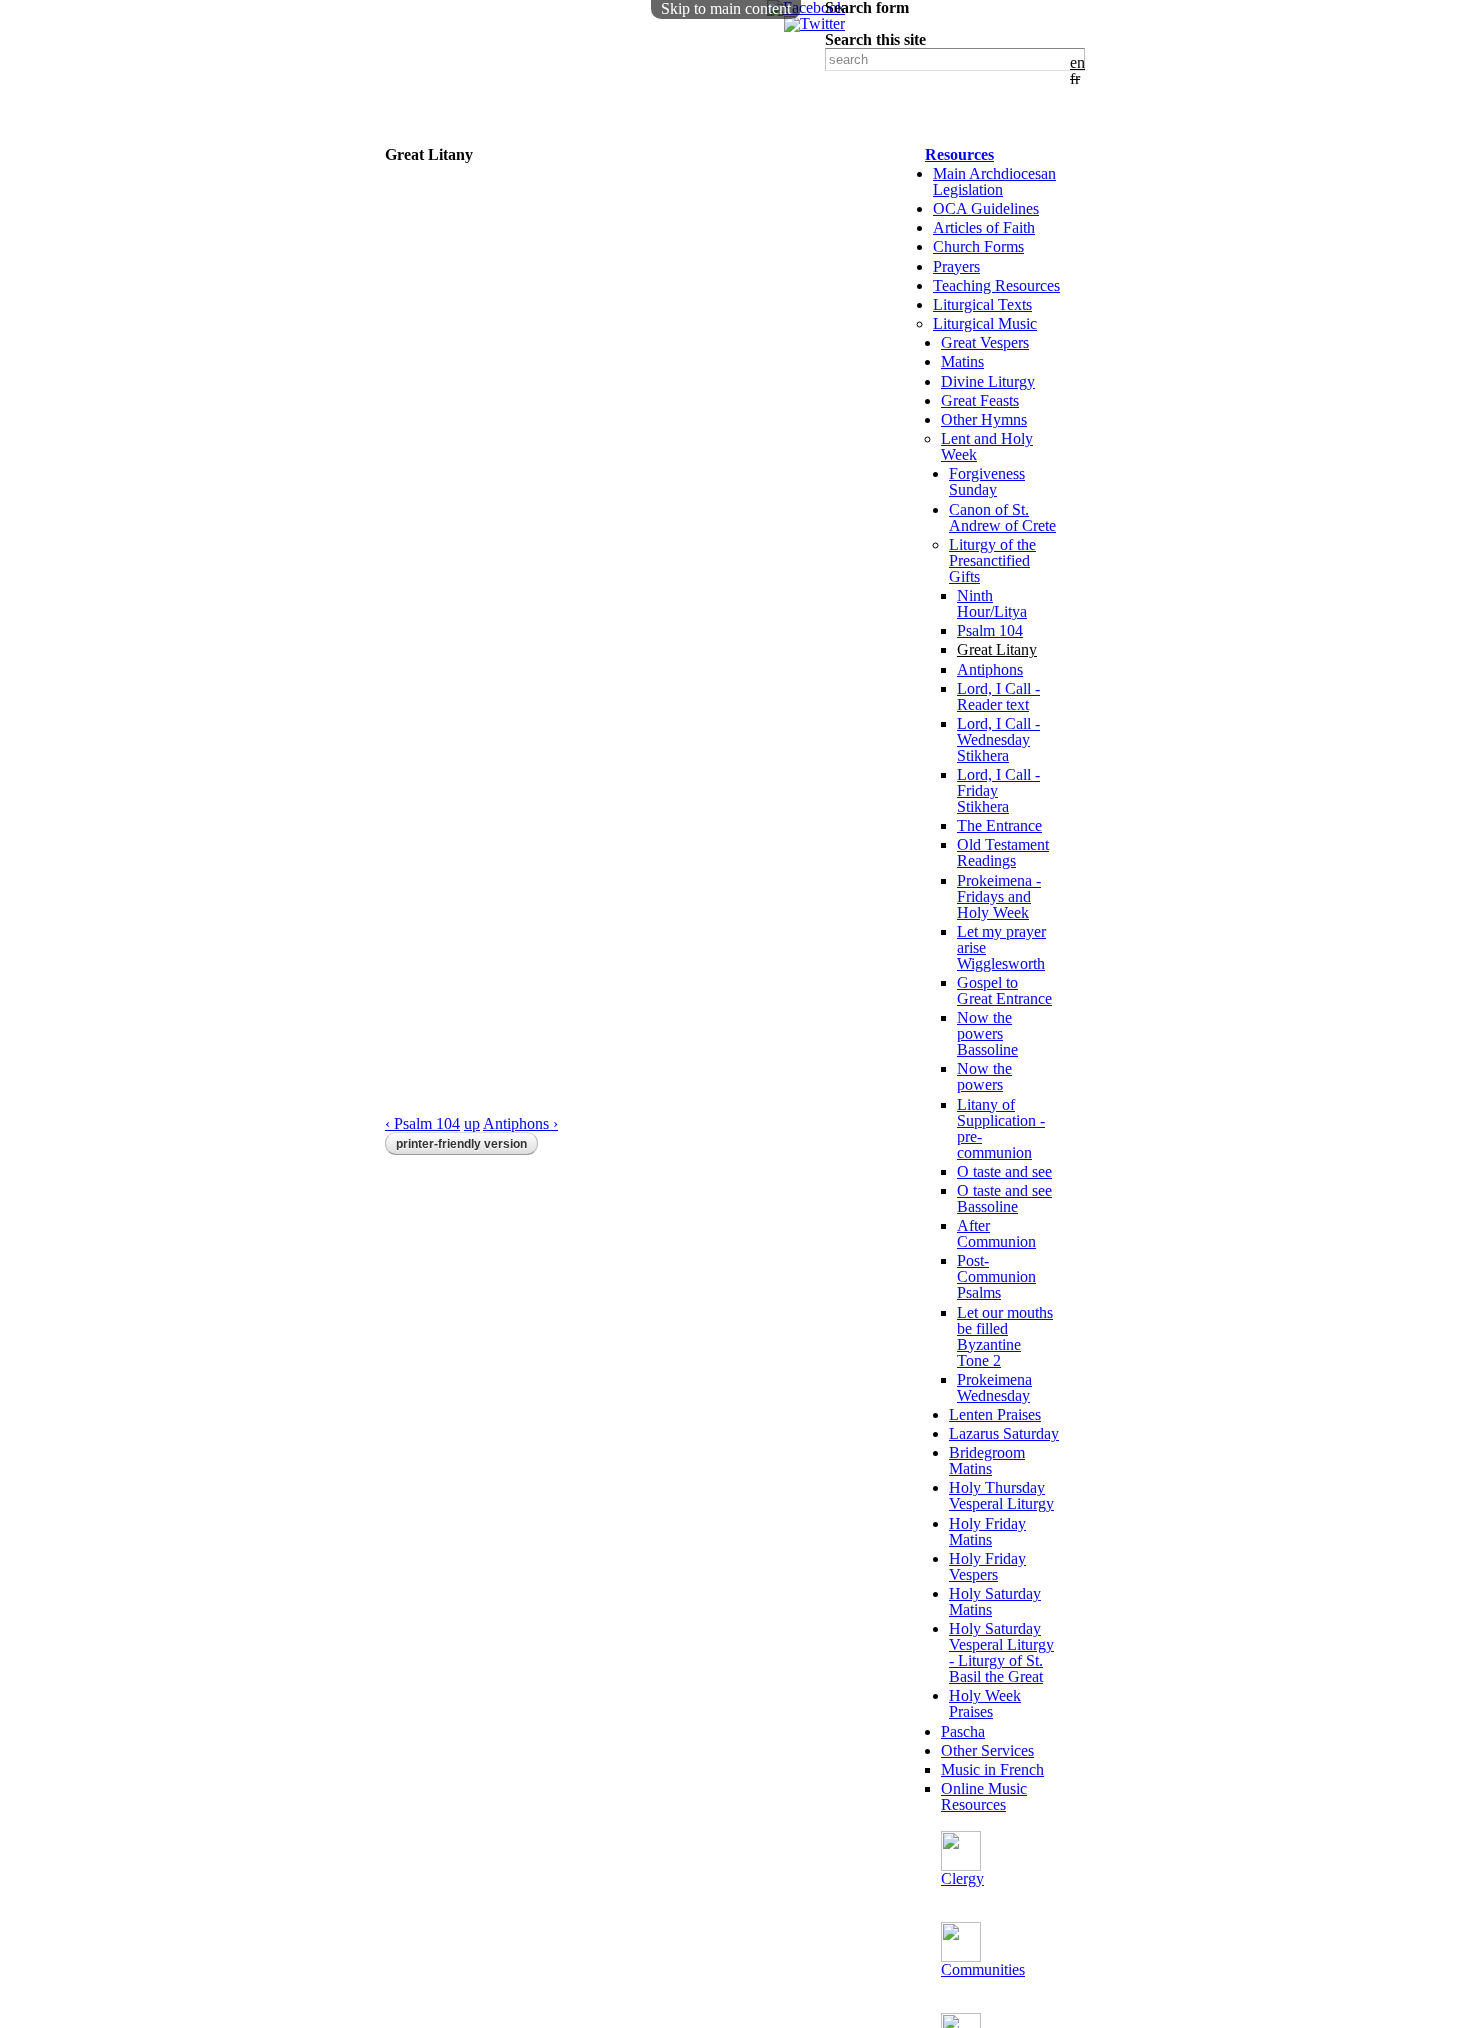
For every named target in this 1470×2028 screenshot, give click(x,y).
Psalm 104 (990, 630)
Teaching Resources (996, 285)
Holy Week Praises (985, 1703)
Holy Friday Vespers (987, 1566)
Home (412, 114)
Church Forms (978, 246)
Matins (962, 361)
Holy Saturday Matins (995, 1601)
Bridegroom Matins (987, 1460)
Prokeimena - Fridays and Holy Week (999, 896)
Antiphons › (520, 1123)
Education (429, 136)
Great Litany (997, 649)
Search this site (875, 40)
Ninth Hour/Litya (992, 603)
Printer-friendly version (461, 1144)
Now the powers (984, 1076)
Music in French (992, 1769)
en (1077, 62)
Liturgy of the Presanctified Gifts (992, 560)
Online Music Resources (984, 1796)
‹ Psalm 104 (422, 1123)
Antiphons (990, 669)
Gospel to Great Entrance (1004, 990)
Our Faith (533, 114)
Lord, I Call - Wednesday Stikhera (998, 739)
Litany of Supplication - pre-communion (1001, 1128)
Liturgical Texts (982, 304)
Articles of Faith (984, 227)
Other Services (987, 1750)
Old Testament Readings (1003, 852)
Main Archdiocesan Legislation (994, 181)
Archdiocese (683, 114)
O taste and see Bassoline (1004, 1198)
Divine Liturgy (988, 381)
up (472, 1123)
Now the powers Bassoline (987, 1033)
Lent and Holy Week (987, 446)
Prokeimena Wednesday (994, 1387)
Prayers (956, 266)
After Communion (996, 1233)
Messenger (574, 136)
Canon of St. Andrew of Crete (1002, 517)
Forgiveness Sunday (987, 481)
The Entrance (999, 825)
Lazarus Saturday (1004, 1433)
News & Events (860, 114)
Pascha (963, 1731)
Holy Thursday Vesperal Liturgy (1001, 1495)
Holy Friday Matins (987, 1531)
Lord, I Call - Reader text (998, 696)
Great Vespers (985, 342)
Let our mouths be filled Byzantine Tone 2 (1005, 1336)
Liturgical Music (985, 323)
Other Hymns (984, 419)
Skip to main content (726, 8)
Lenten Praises (995, 1414)
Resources (959, 154)
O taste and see (1004, 1171)
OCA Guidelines (986, 208)
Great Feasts (980, 400)
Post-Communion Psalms (996, 1276)
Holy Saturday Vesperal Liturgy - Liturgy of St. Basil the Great (1001, 1652)
